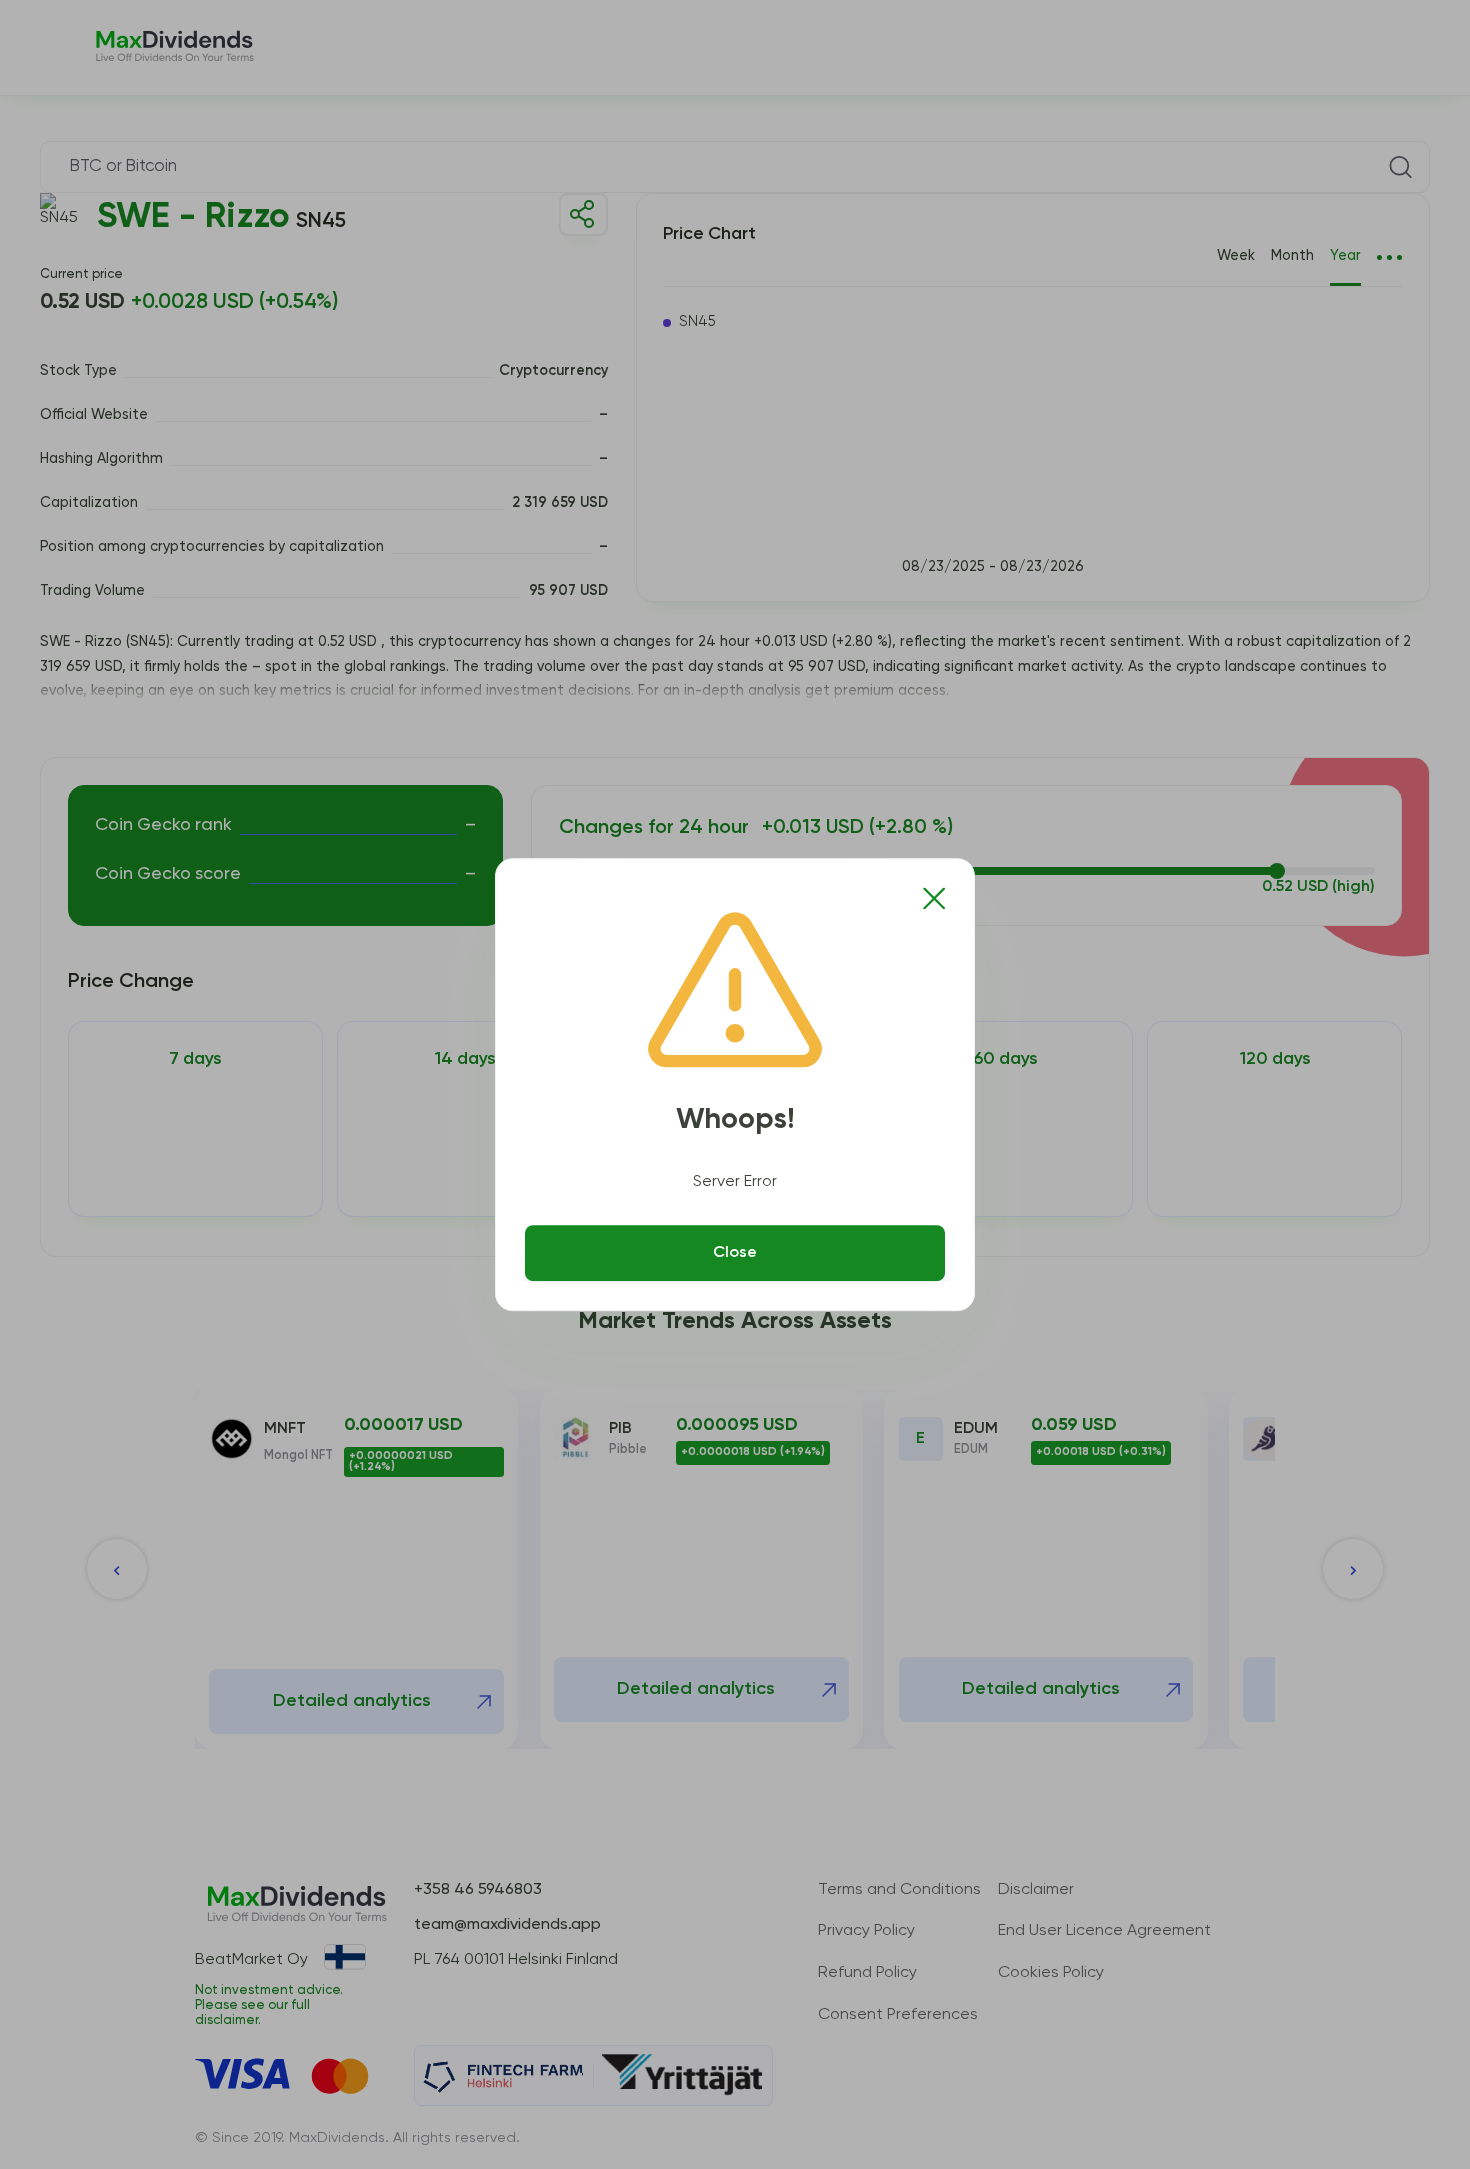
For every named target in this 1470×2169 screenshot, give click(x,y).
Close (735, 1253)
